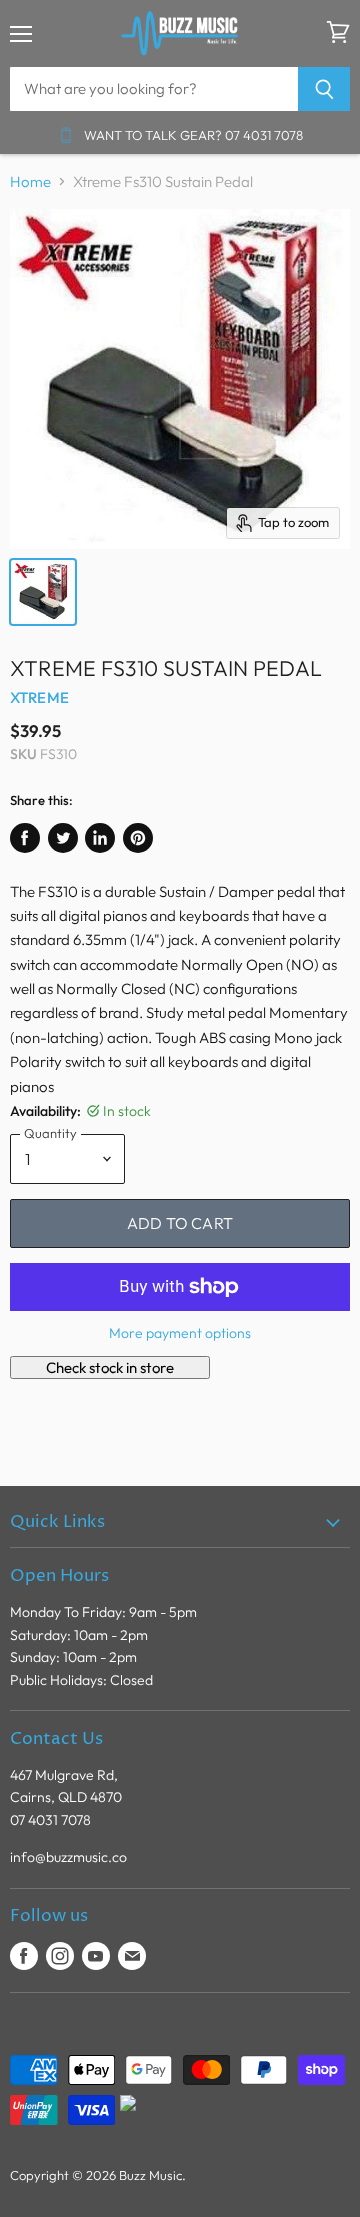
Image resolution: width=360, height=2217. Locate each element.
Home (30, 181)
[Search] (324, 89)
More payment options (180, 1333)
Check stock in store (110, 1367)
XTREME (39, 697)
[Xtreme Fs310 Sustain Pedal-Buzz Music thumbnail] (43, 592)
